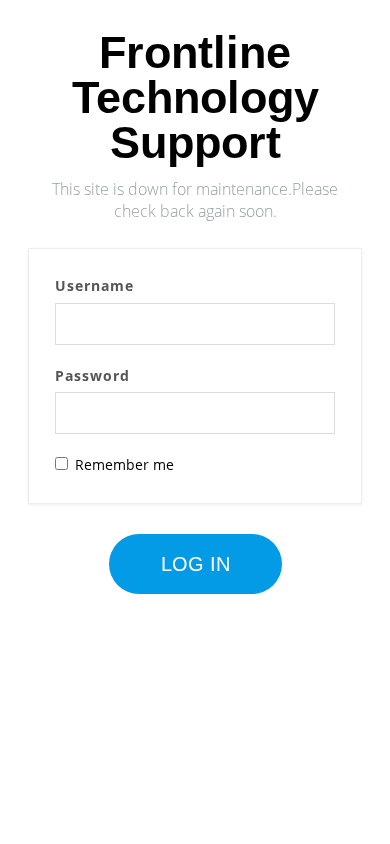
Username (94, 285)
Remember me (124, 464)
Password (92, 375)
